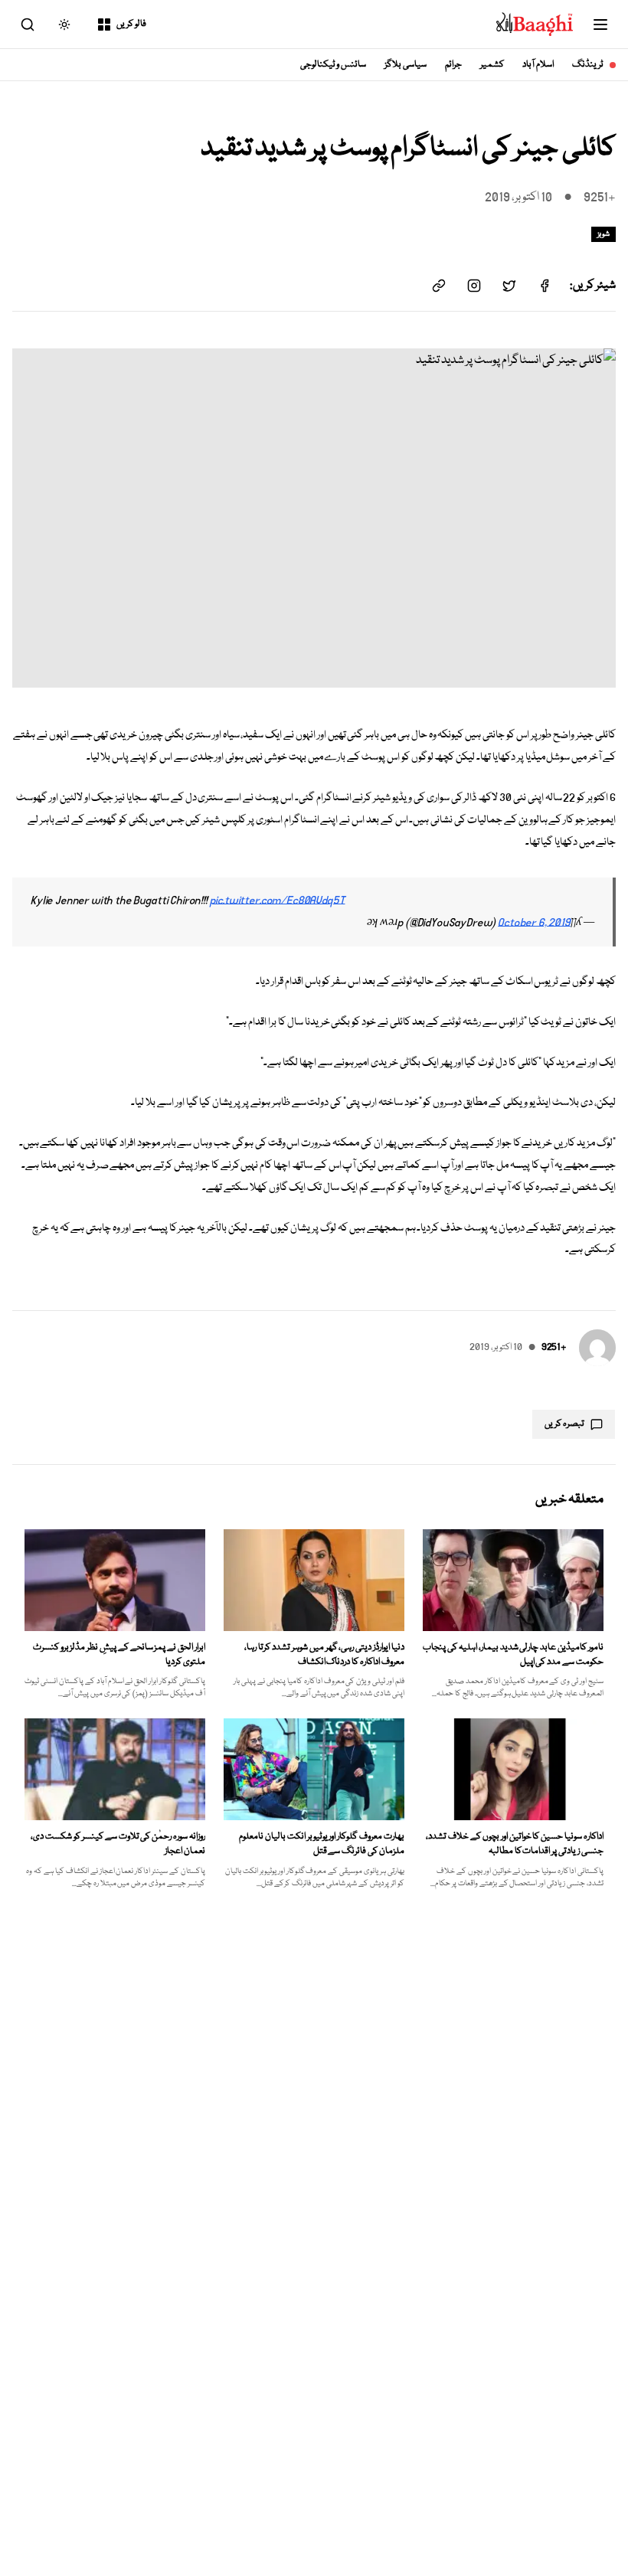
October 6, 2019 (534, 923)
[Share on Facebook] (545, 286)
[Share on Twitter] (509, 286)
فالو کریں (131, 24)
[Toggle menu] (600, 25)
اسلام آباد (538, 65)
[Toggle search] (28, 25)
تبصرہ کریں (564, 1424)
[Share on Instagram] (474, 286)
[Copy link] (439, 286)
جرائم (453, 65)
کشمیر (492, 65)
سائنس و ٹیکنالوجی (334, 65)
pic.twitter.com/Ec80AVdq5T (278, 901)
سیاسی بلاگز (406, 65)
